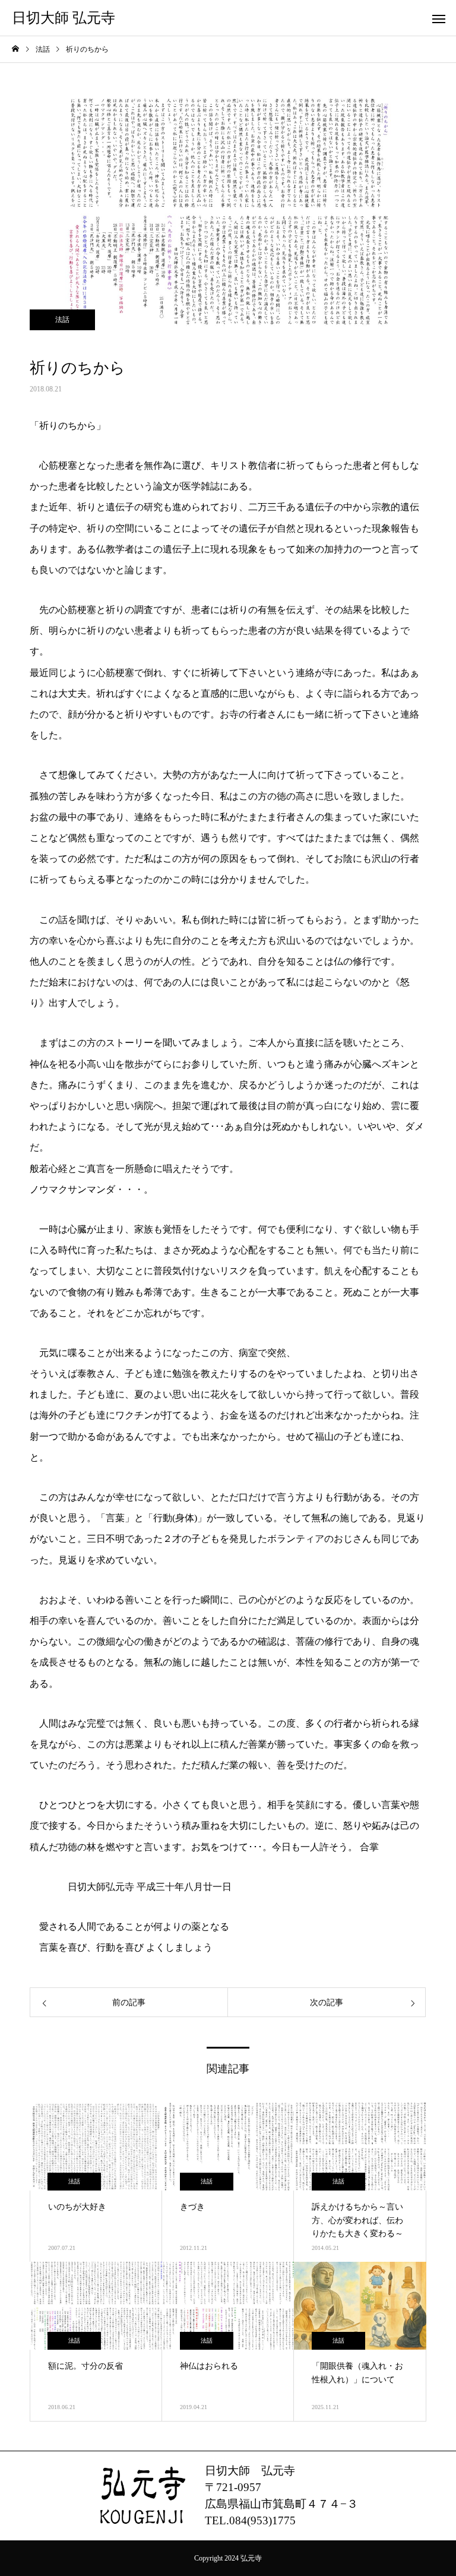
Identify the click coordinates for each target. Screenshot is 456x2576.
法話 (62, 320)
